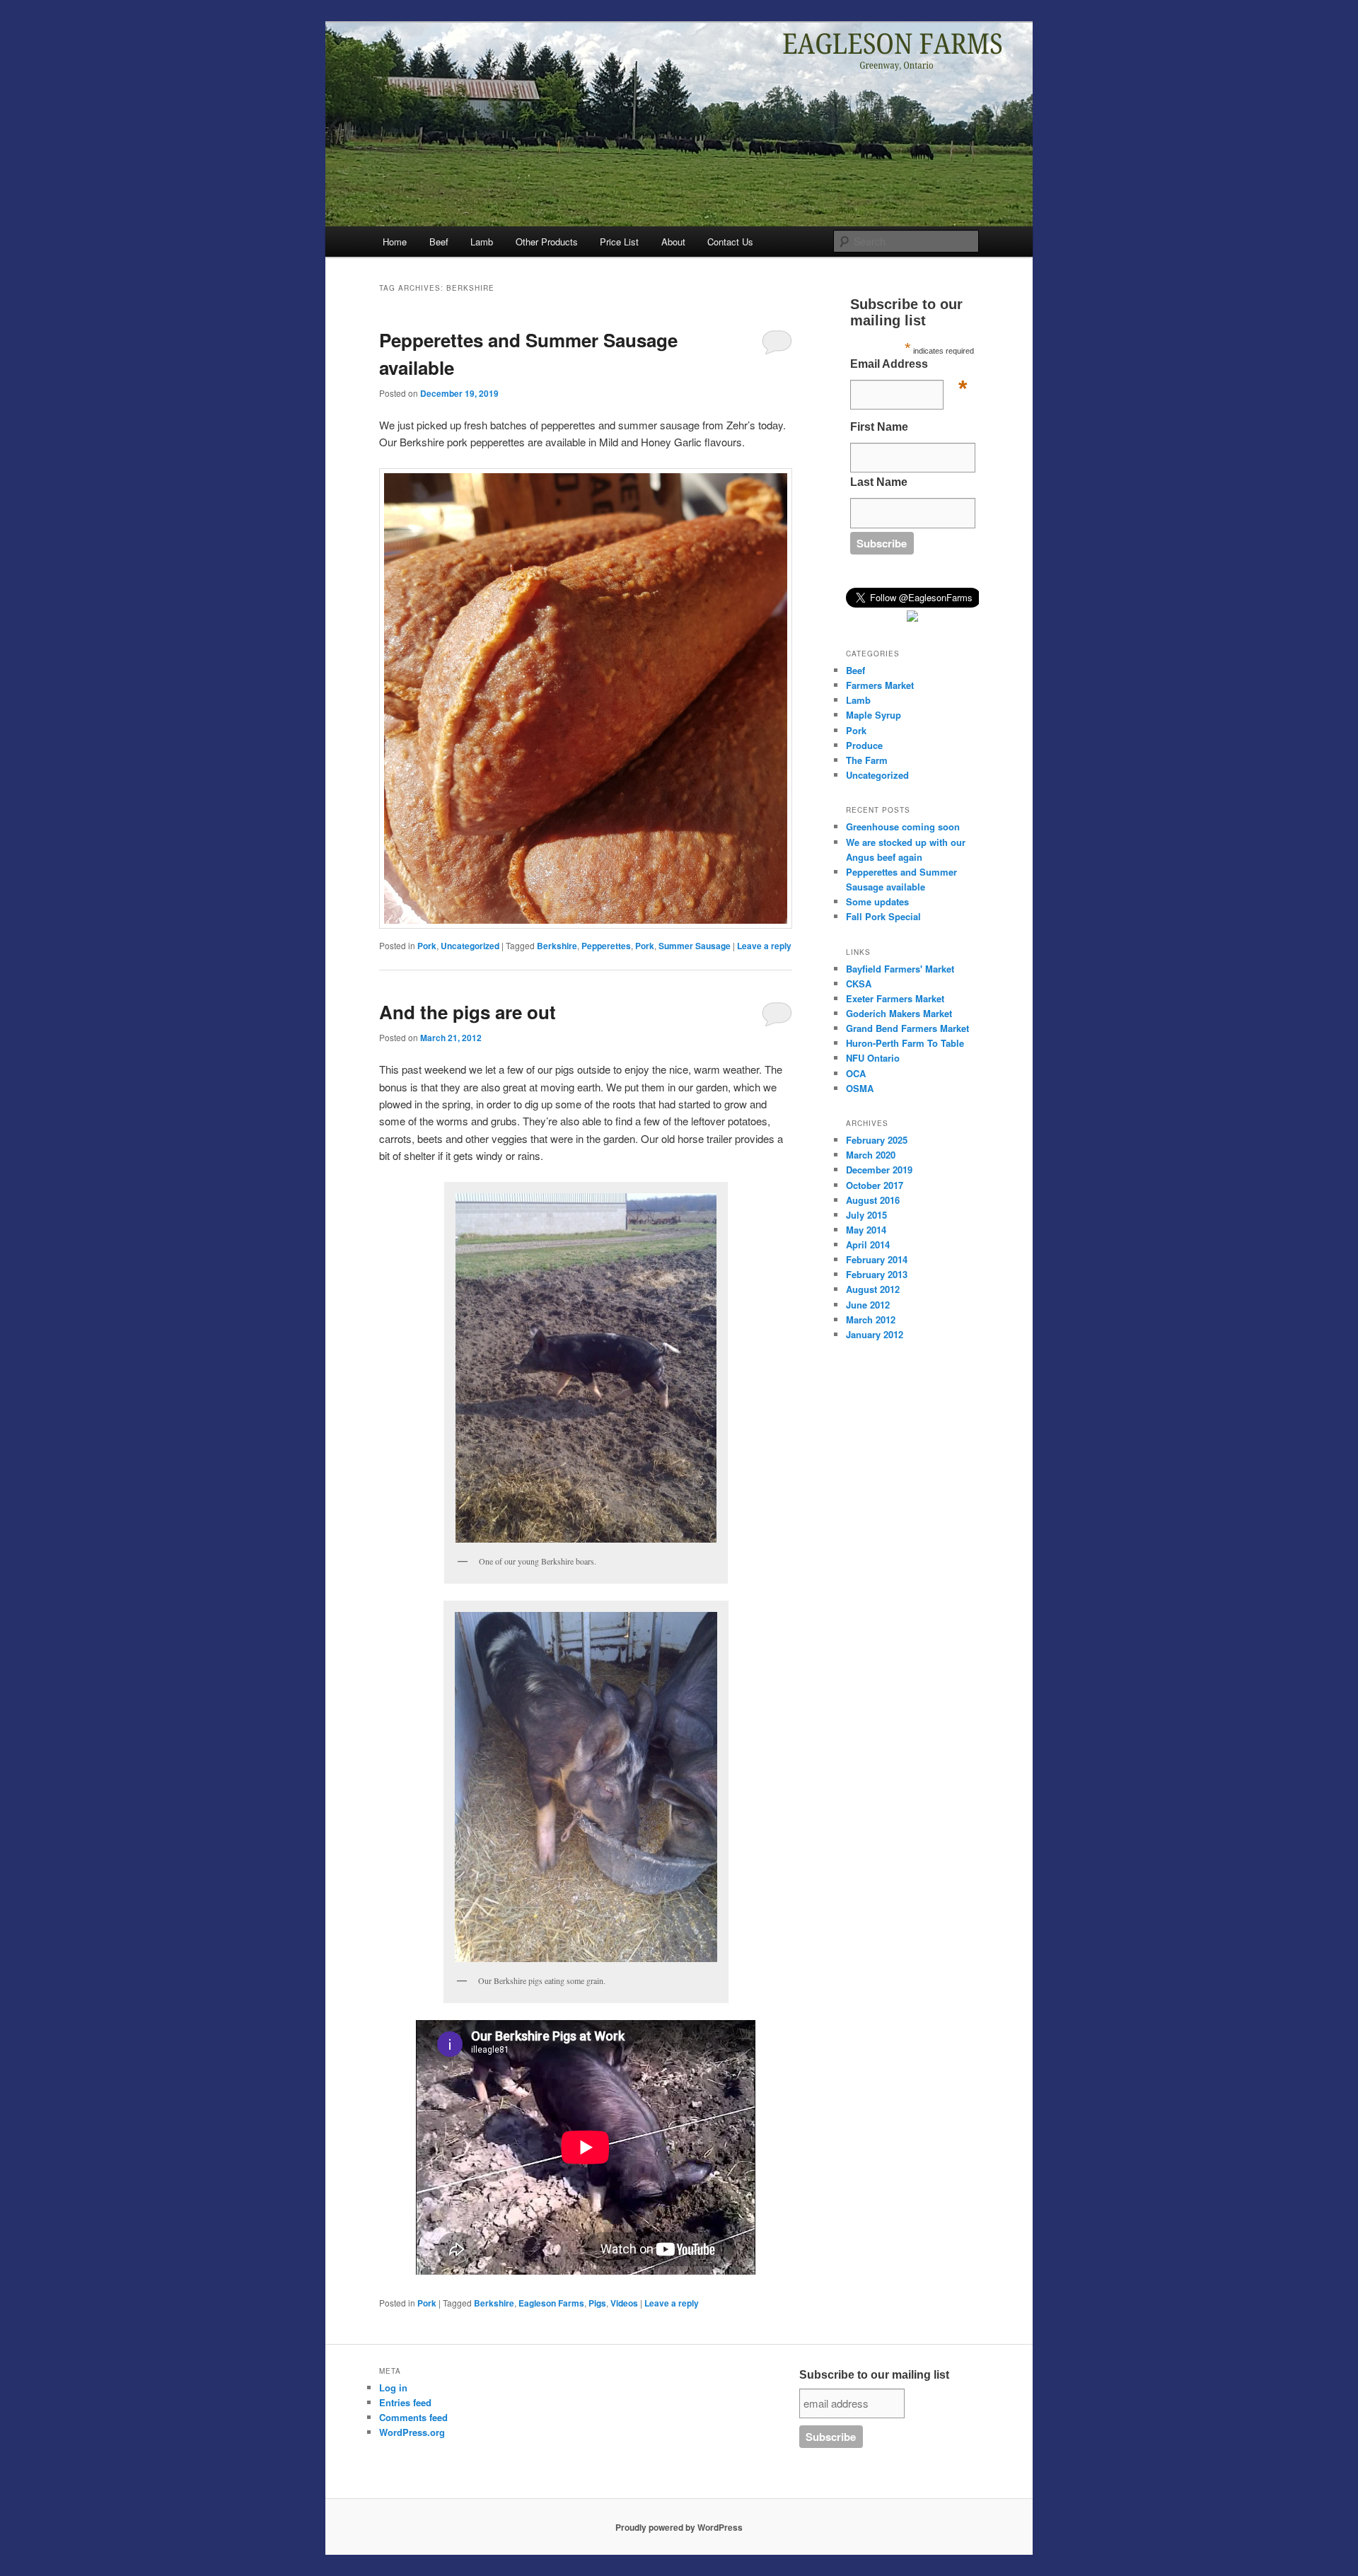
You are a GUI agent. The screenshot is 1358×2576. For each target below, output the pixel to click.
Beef (439, 242)
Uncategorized (470, 946)
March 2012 (871, 1319)
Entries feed (405, 2402)
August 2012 (873, 1289)
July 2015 (866, 1215)
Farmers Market (880, 685)
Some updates (877, 901)
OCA (856, 1073)
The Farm (867, 760)
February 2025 (877, 1140)
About (673, 242)
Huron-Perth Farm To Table (905, 1043)
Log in (393, 2388)
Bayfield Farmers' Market (900, 969)
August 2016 (873, 1200)
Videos (624, 2303)
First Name (879, 427)
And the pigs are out (468, 1012)
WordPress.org (412, 2432)
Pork (427, 946)
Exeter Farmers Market (895, 998)
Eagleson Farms (551, 2303)
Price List (619, 242)
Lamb (482, 242)
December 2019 (879, 1170)
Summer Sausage (695, 946)
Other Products (547, 242)
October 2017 (875, 1185)
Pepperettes (606, 946)
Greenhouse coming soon (903, 826)
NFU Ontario (873, 1058)
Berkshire (557, 946)
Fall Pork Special (883, 916)
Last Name (879, 482)
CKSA (859, 984)
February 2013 (877, 1274)
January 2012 (875, 1334)
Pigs (597, 2303)
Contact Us (730, 242)
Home (395, 242)
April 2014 (868, 1245)
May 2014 (866, 1230)
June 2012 (868, 1305)
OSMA (860, 1088)
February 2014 (877, 1259)
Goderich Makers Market (899, 1013)
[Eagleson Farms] (912, 618)
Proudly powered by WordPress (679, 2527)
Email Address (909, 368)
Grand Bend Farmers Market (907, 1028)
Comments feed (413, 2417)
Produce (864, 745)
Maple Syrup (874, 715)
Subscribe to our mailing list (874, 2375)
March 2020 (871, 1155)
